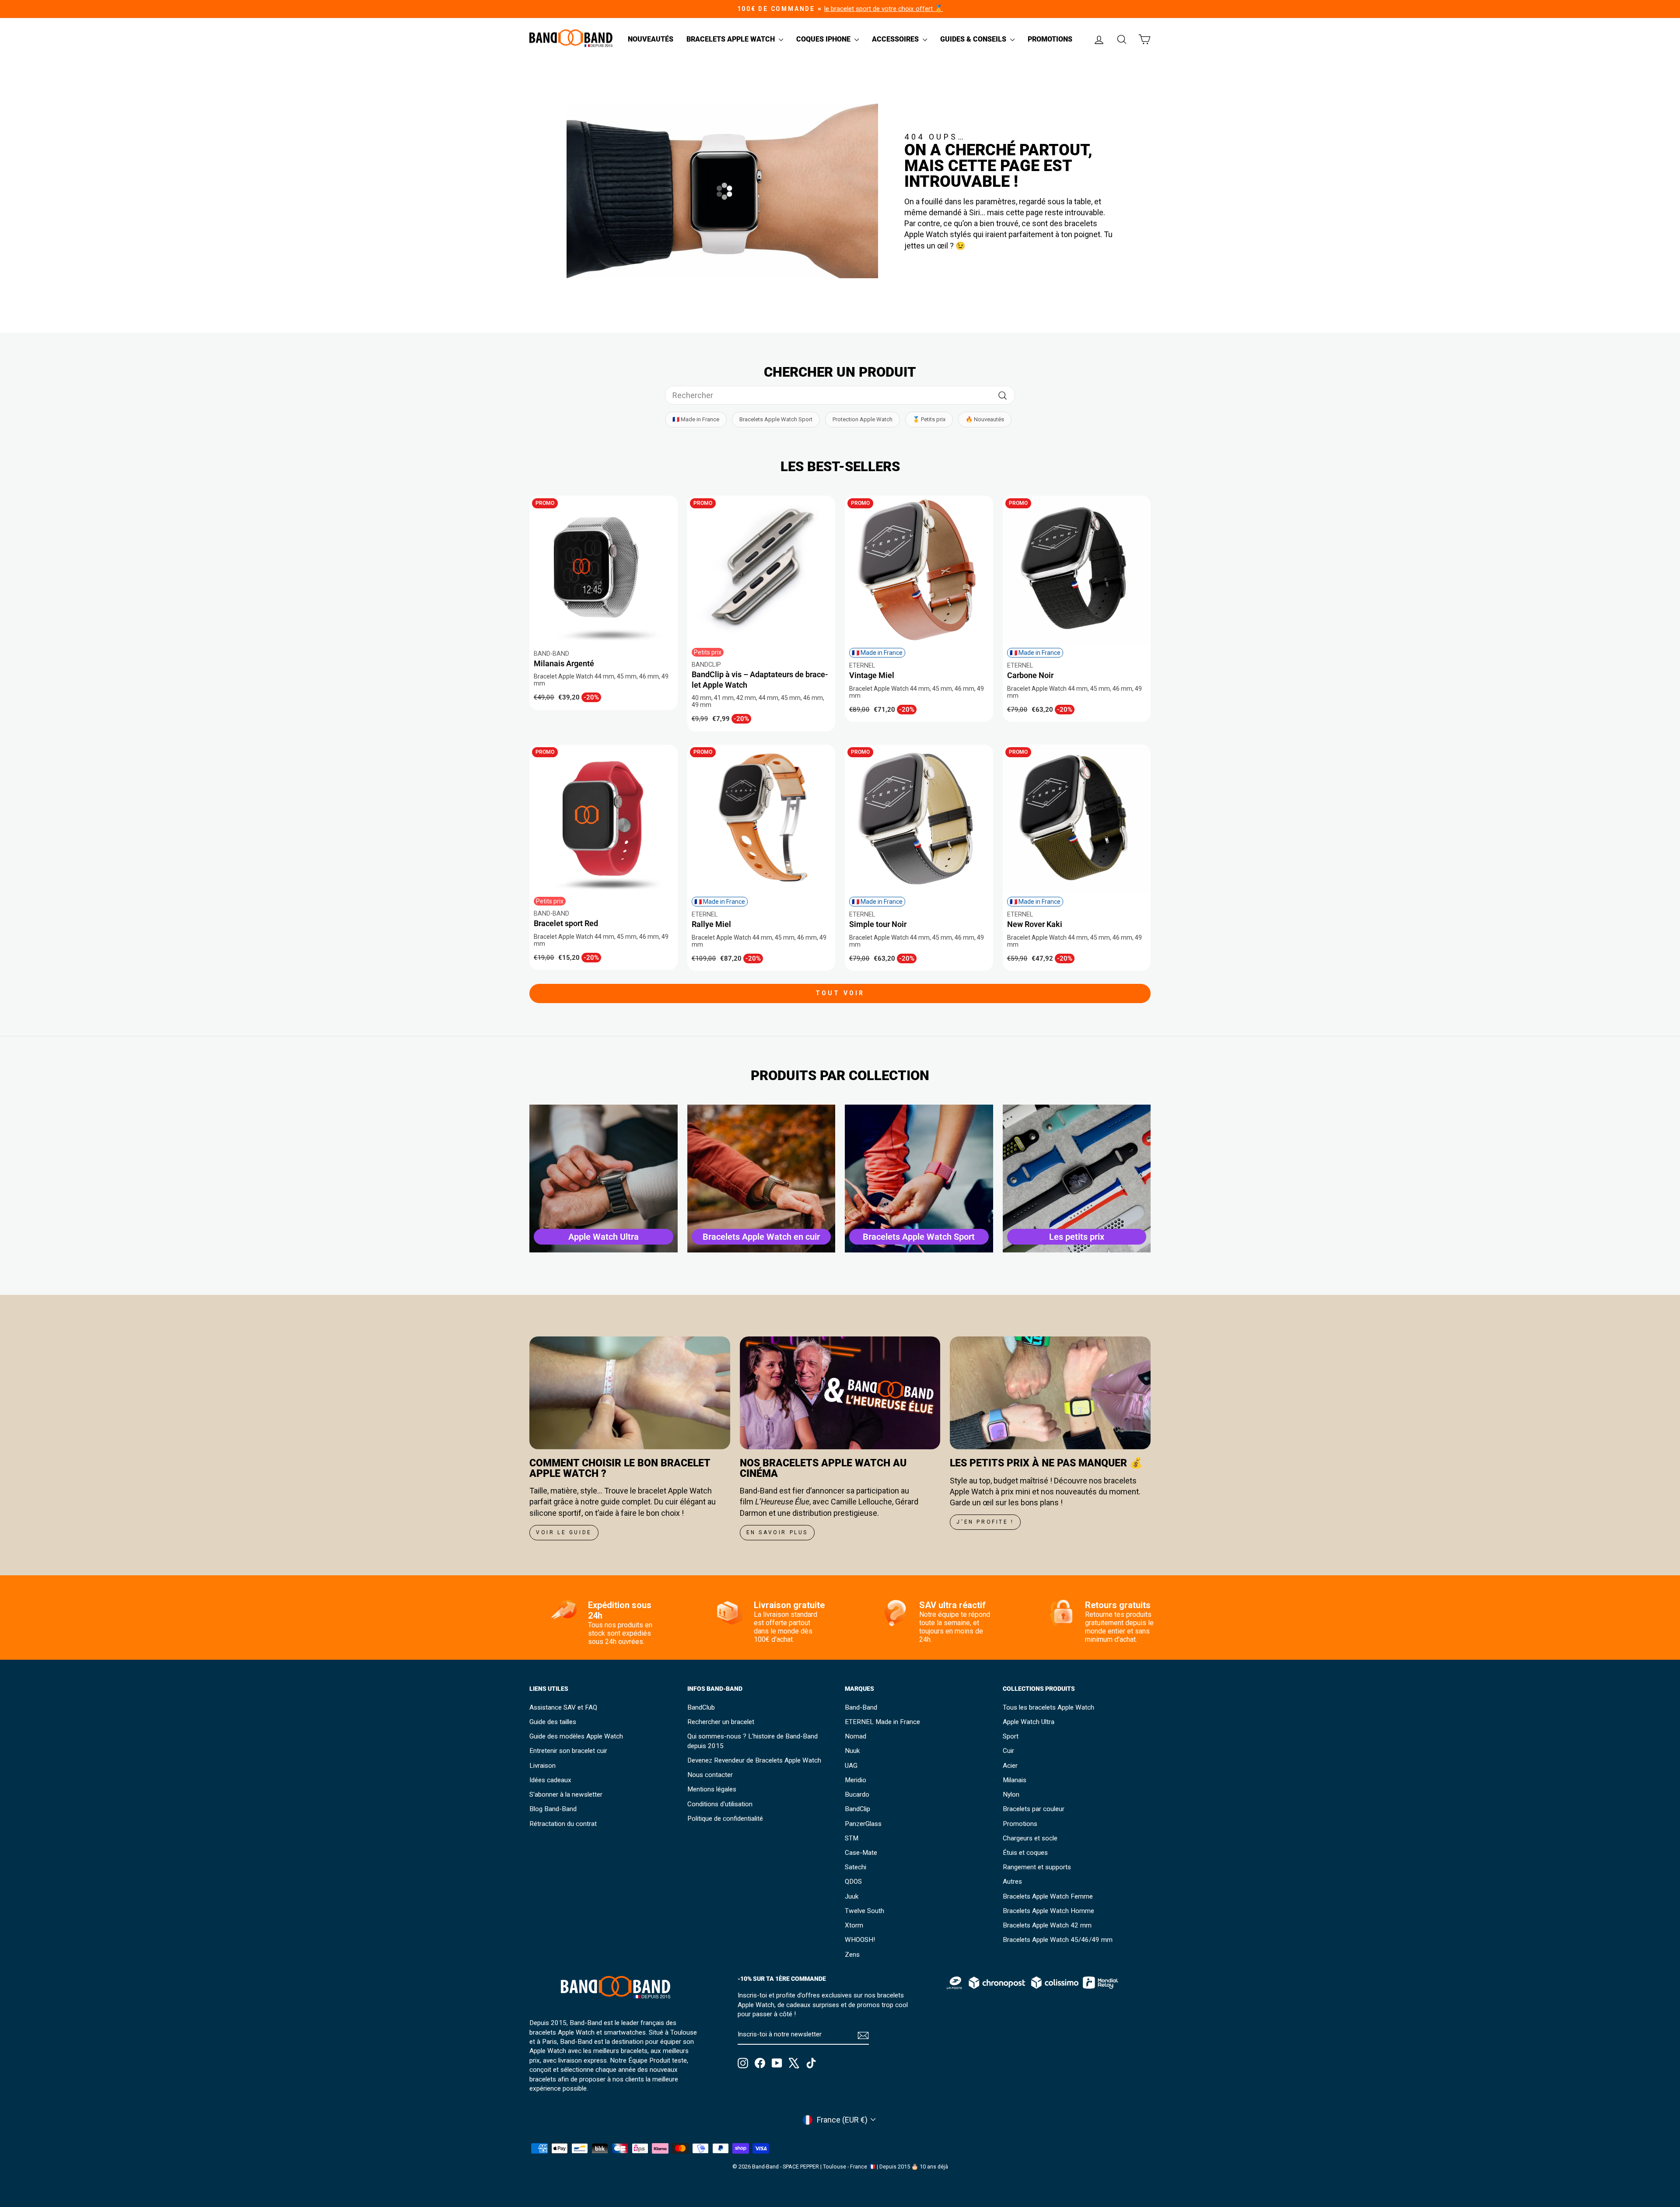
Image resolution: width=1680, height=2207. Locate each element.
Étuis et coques (1025, 1853)
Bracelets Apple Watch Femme (1048, 1896)
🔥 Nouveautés (985, 419)
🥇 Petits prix (929, 419)
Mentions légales (712, 1789)
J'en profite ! (985, 1522)
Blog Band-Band (553, 1809)
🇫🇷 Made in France (696, 419)
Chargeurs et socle (1030, 1838)
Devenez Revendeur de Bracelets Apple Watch (754, 1760)
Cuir (1008, 1751)
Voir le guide (564, 1532)
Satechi (856, 1867)
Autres (1012, 1882)
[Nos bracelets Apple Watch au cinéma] (840, 1393)
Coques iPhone (824, 39)
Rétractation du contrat (563, 1824)
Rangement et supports (1037, 1867)
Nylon (1011, 1794)
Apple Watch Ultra (1029, 1722)
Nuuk (852, 1751)
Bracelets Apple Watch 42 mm (1047, 1925)
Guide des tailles (553, 1722)
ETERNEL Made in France (882, 1722)
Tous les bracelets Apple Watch (1048, 1707)
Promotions (1050, 39)
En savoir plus (777, 1532)
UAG (851, 1766)
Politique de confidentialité (725, 1819)
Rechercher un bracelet (721, 1722)
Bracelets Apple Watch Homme (1048, 1911)
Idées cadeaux (550, 1780)
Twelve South (864, 1911)
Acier (1010, 1766)
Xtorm (854, 1925)
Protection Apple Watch (863, 419)
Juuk (852, 1896)
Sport (1011, 1736)
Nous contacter (710, 1775)
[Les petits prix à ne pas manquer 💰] (1050, 1393)
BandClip (857, 1809)
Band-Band (861, 1707)
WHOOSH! (860, 1940)
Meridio (856, 1780)
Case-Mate (861, 1853)
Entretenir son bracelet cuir (568, 1751)
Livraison (542, 1766)
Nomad (856, 1736)
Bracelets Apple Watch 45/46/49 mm (1058, 1940)
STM (852, 1838)
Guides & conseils (974, 39)
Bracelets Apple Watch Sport (776, 419)
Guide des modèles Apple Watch (576, 1736)
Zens (852, 1955)
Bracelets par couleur (1034, 1809)
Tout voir (840, 993)
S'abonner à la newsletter (566, 1794)
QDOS (853, 1882)
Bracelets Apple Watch (731, 39)
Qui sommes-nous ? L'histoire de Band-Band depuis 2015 (752, 1741)
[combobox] (840, 395)
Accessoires (896, 39)
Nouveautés (651, 39)
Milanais (1015, 1780)
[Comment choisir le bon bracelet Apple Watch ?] (630, 1393)
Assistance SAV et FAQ (563, 1707)
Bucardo (857, 1794)
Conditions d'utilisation (720, 1804)
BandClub (701, 1707)
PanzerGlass (863, 1824)
